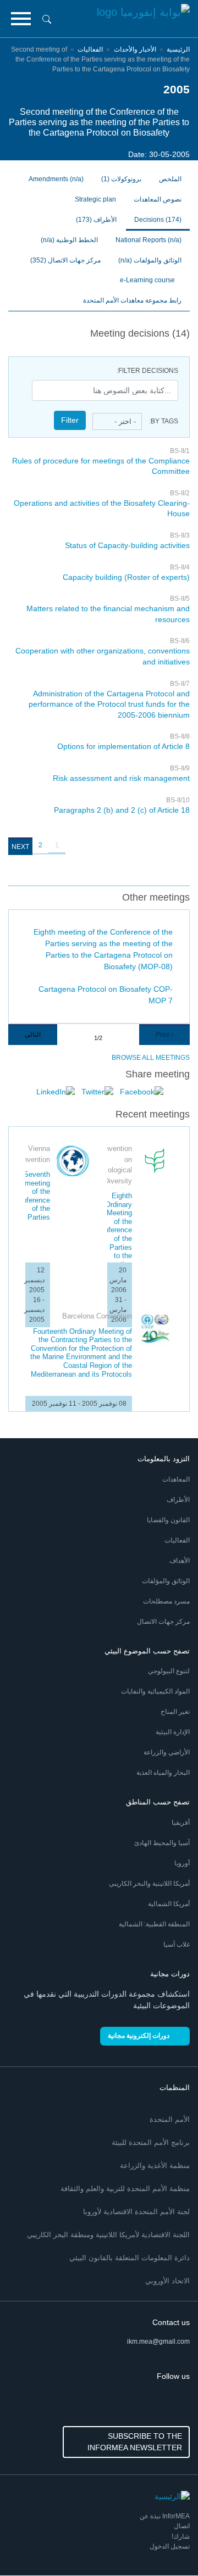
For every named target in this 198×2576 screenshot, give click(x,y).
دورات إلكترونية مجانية (139, 2036)
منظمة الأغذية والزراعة (155, 2166)
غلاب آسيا (177, 1944)
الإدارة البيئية (173, 1732)
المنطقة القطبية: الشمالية (154, 1924)
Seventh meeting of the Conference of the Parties (32, 1196)
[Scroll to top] (32, 2544)
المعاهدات (176, 1479)
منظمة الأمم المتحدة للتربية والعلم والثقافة (125, 2189)
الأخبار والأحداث (134, 49)
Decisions (158, 220)
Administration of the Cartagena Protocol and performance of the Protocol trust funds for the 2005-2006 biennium (109, 704)
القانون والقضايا (168, 1520)
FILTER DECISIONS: (147, 371)
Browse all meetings (151, 1058)
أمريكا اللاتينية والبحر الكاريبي (149, 1884)
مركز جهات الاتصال (65, 260)
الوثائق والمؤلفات (166, 1581)
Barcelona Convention (97, 1316)
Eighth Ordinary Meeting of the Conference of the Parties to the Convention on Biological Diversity (114, 1243)
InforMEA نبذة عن (165, 2516)
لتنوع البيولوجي (169, 1671)
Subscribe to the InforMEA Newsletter (135, 2442)
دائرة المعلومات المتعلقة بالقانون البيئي (130, 2258)
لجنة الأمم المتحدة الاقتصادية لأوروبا (136, 2212)
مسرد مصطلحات (166, 1601)
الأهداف (180, 1561)
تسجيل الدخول (170, 2546)
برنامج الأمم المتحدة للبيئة (151, 2142)
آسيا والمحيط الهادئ (162, 1843)
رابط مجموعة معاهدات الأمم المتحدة (132, 300)
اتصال (182, 2526)
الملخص (170, 179)
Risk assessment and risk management (121, 778)
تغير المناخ (175, 1712)
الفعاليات (90, 49)
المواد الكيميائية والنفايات (155, 1691)
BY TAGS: (164, 421)
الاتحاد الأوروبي (167, 2281)
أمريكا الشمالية (169, 1904)
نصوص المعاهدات (158, 199)
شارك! (181, 2536)
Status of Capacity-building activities (127, 545)
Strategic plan (95, 199)
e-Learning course (148, 280)
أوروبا (182, 1863)
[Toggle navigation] (21, 19)
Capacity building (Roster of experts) (126, 577)
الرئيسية (178, 49)
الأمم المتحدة (170, 2119)
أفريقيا (181, 1823)
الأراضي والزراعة (167, 1752)
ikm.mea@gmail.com (158, 2342)
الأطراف (96, 220)
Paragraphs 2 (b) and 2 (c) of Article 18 (122, 810)
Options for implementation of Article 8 (123, 746)
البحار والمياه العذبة (163, 1773)
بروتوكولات (121, 179)
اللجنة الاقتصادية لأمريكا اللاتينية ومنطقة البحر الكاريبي (108, 2235)
